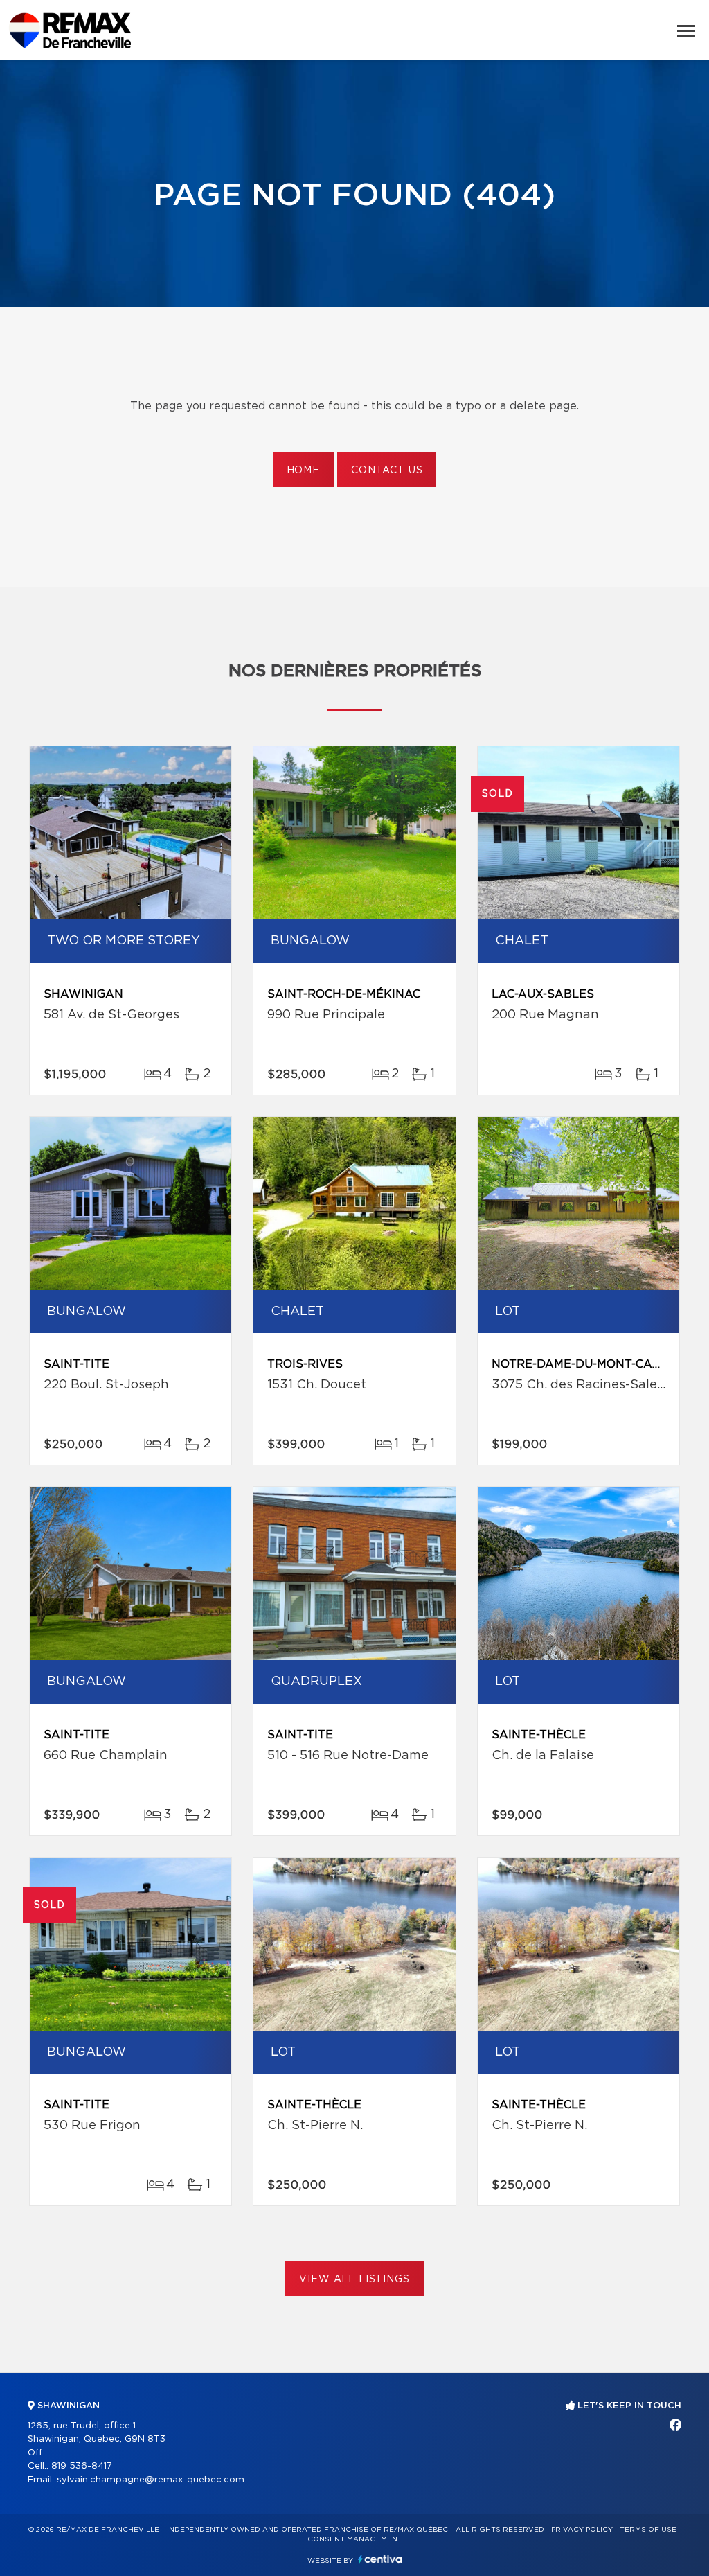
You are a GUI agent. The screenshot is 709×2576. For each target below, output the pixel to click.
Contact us (387, 470)
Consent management (355, 2539)
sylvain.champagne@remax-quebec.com (151, 2480)
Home (303, 470)
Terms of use (648, 2530)
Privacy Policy (582, 2530)
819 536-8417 (82, 2466)
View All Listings (354, 2279)
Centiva (380, 2559)
